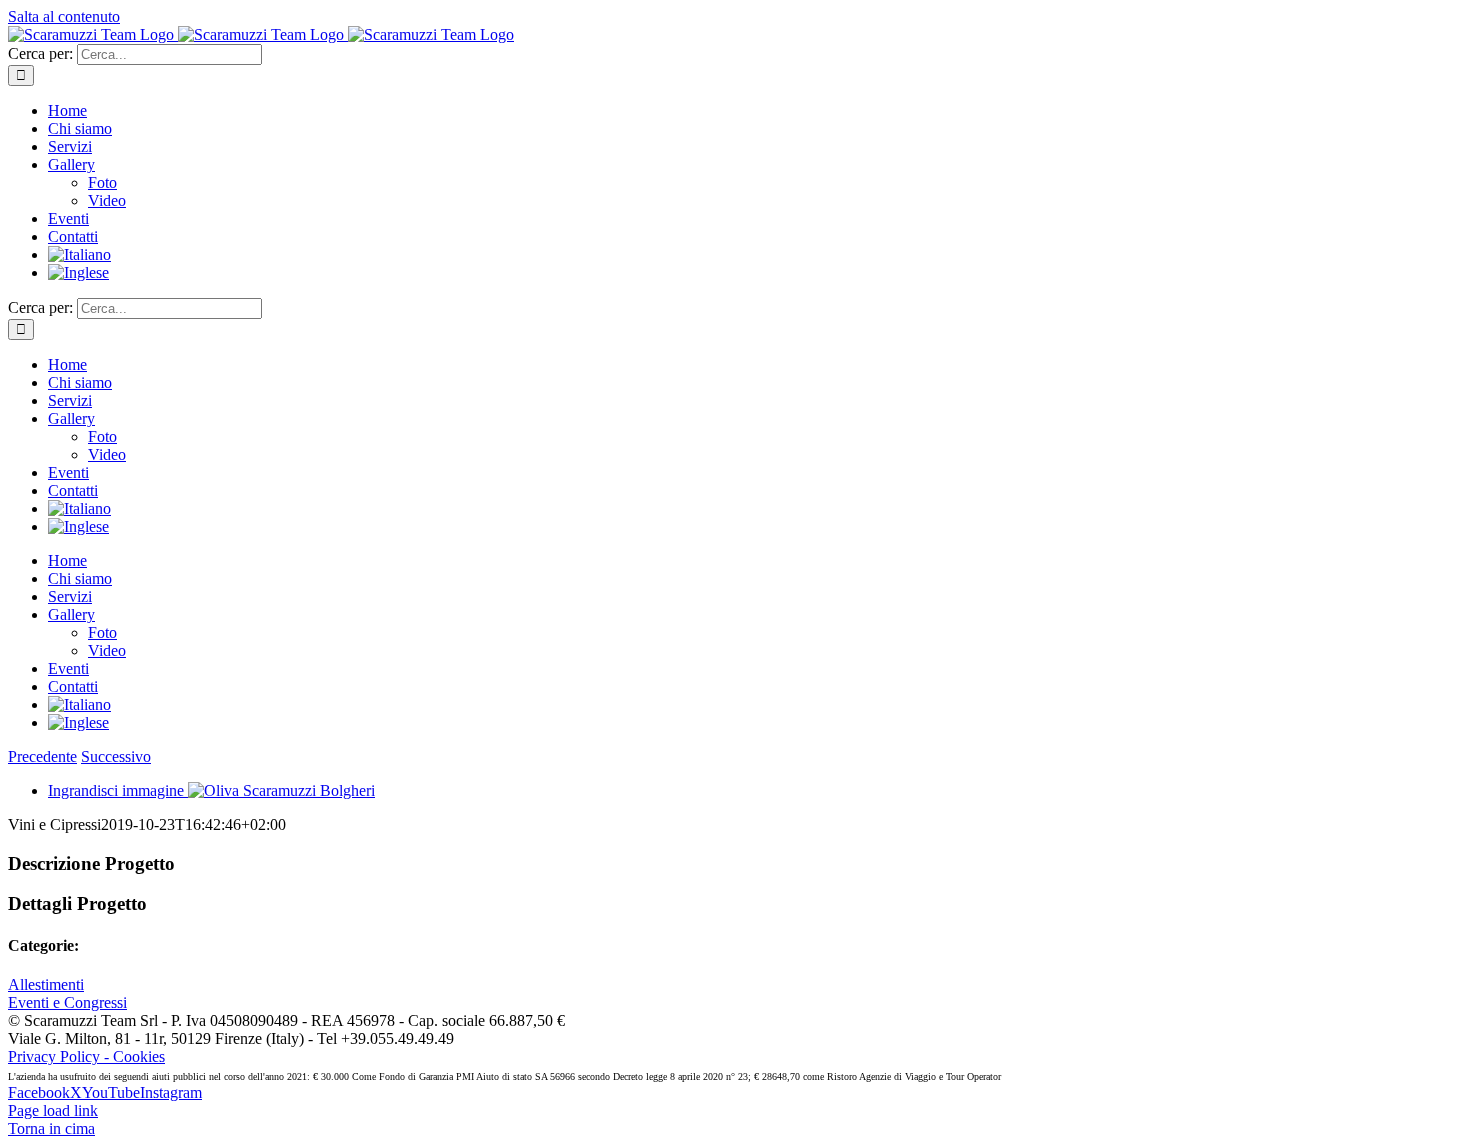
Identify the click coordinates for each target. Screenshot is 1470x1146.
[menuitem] (79, 254)
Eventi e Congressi (67, 1002)
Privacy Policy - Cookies (86, 1056)
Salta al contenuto (64, 16)
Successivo (116, 756)
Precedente (42, 756)
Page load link (53, 1110)
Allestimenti (46, 984)
